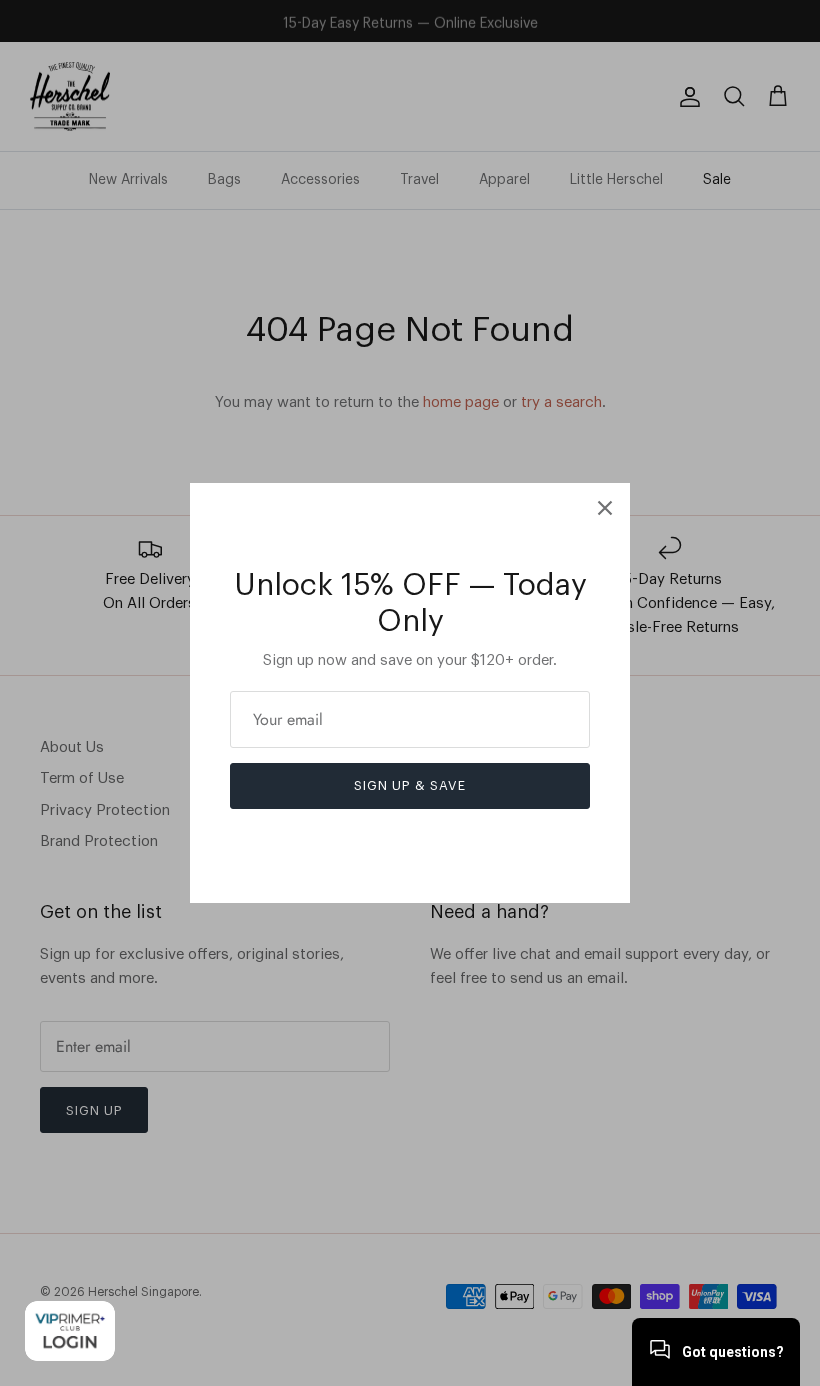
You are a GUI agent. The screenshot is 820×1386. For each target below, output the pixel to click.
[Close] (605, 508)
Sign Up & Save (410, 785)
